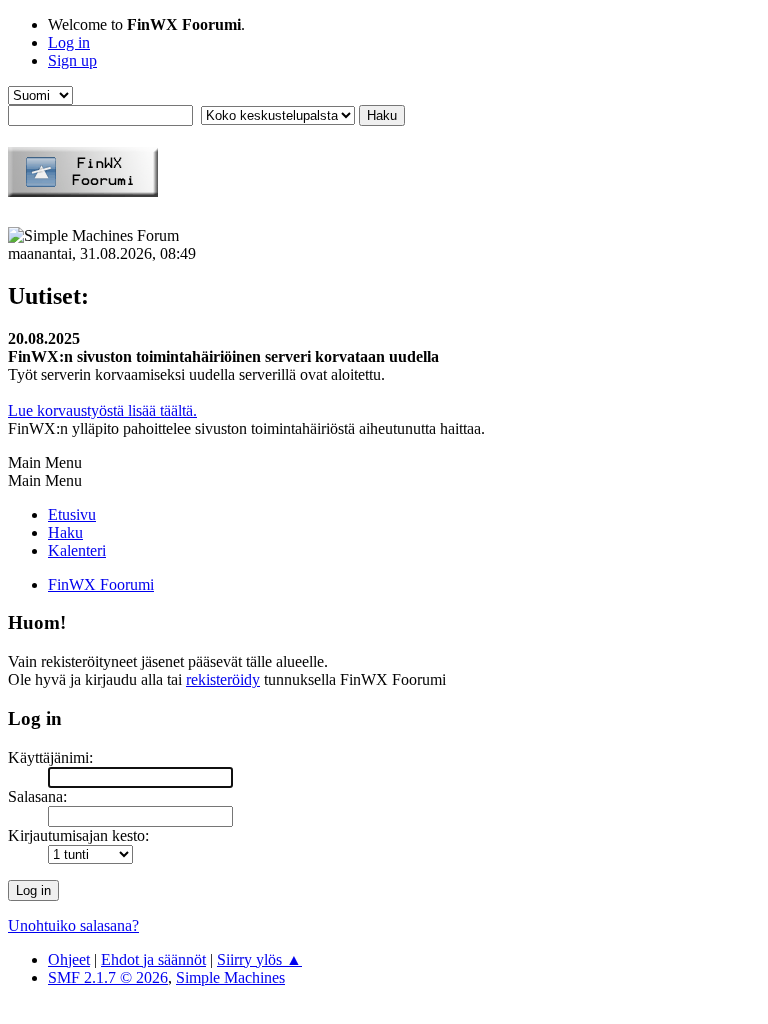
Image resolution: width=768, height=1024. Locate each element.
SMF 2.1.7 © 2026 (108, 977)
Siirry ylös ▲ (259, 959)
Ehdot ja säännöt (153, 959)
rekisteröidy (223, 679)
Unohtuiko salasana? (73, 925)
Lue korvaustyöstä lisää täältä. (102, 410)
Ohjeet (69, 959)
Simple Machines (230, 977)
